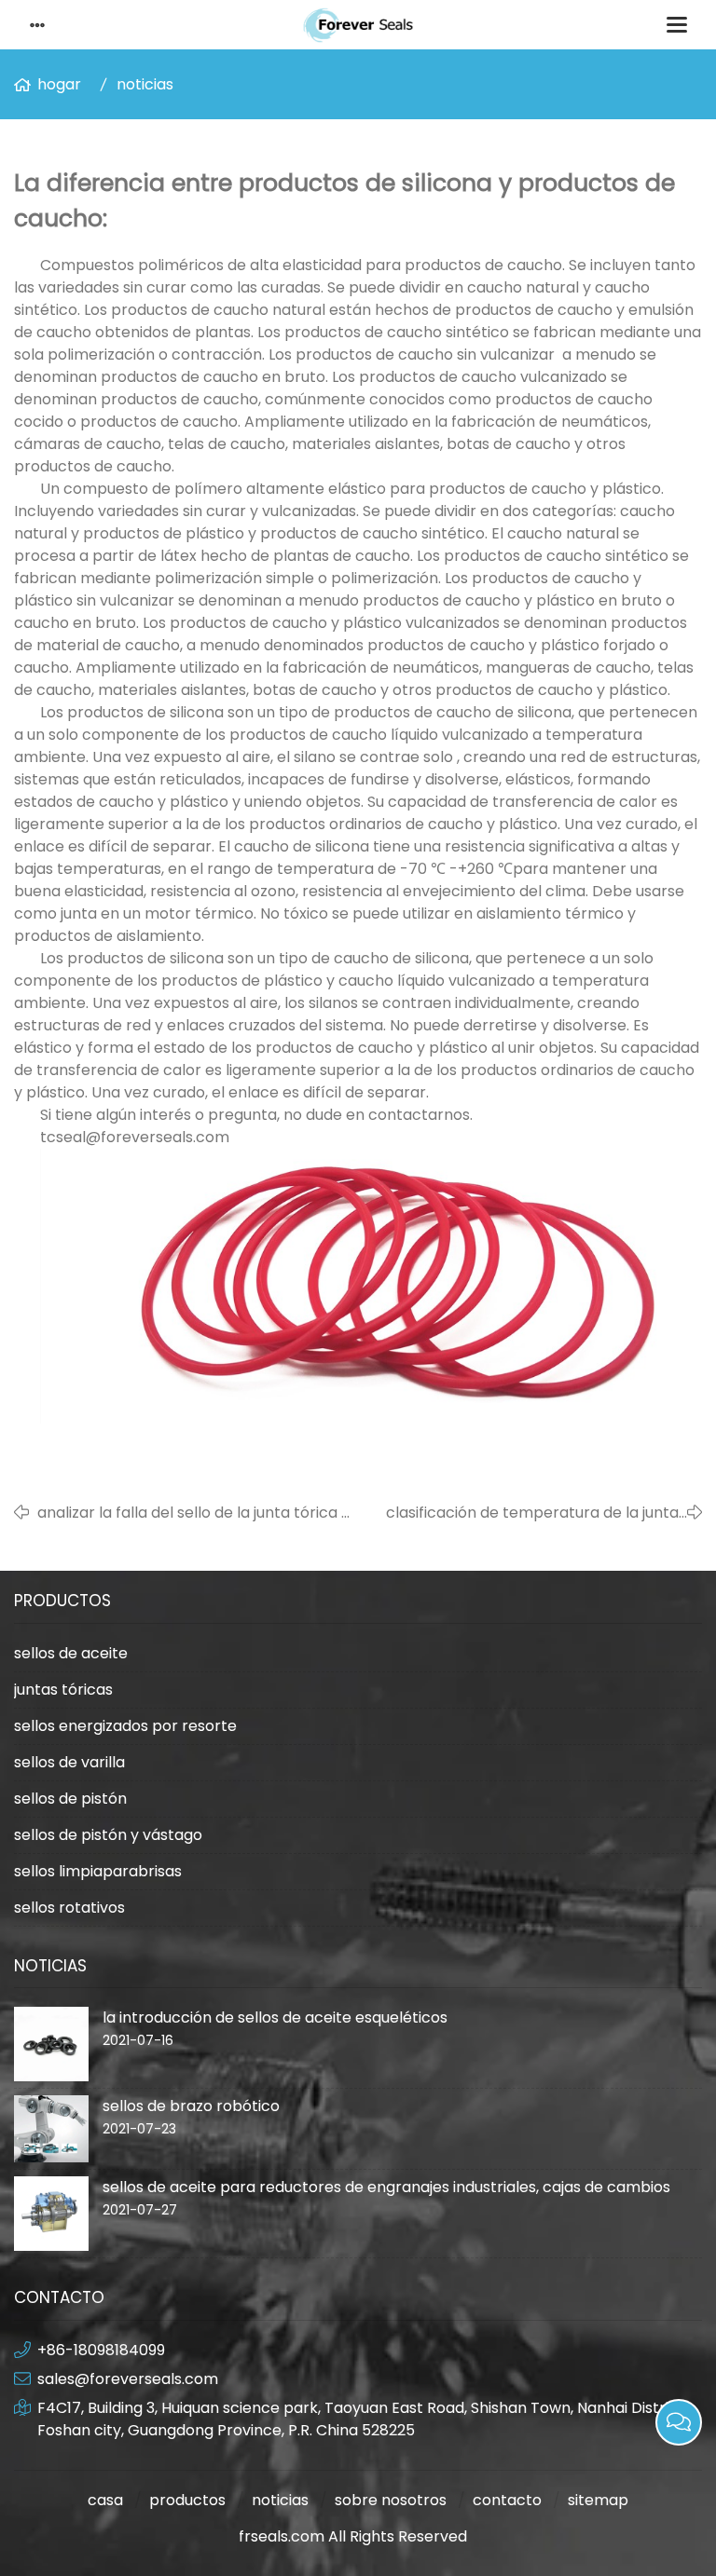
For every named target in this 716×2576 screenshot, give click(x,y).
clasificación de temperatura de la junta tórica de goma (532, 1513)
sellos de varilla (69, 1762)
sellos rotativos (69, 1908)
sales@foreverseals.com (128, 2379)
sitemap (598, 2500)
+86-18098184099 (101, 2350)
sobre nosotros (391, 2500)
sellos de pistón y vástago (108, 1835)
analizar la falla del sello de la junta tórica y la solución (193, 1513)
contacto (507, 2500)
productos (187, 2500)
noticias (145, 84)
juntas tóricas (63, 1690)
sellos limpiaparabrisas (98, 1871)
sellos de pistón (70, 1799)
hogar (59, 84)
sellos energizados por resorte (125, 1726)
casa (105, 2500)
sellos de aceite (71, 1653)
